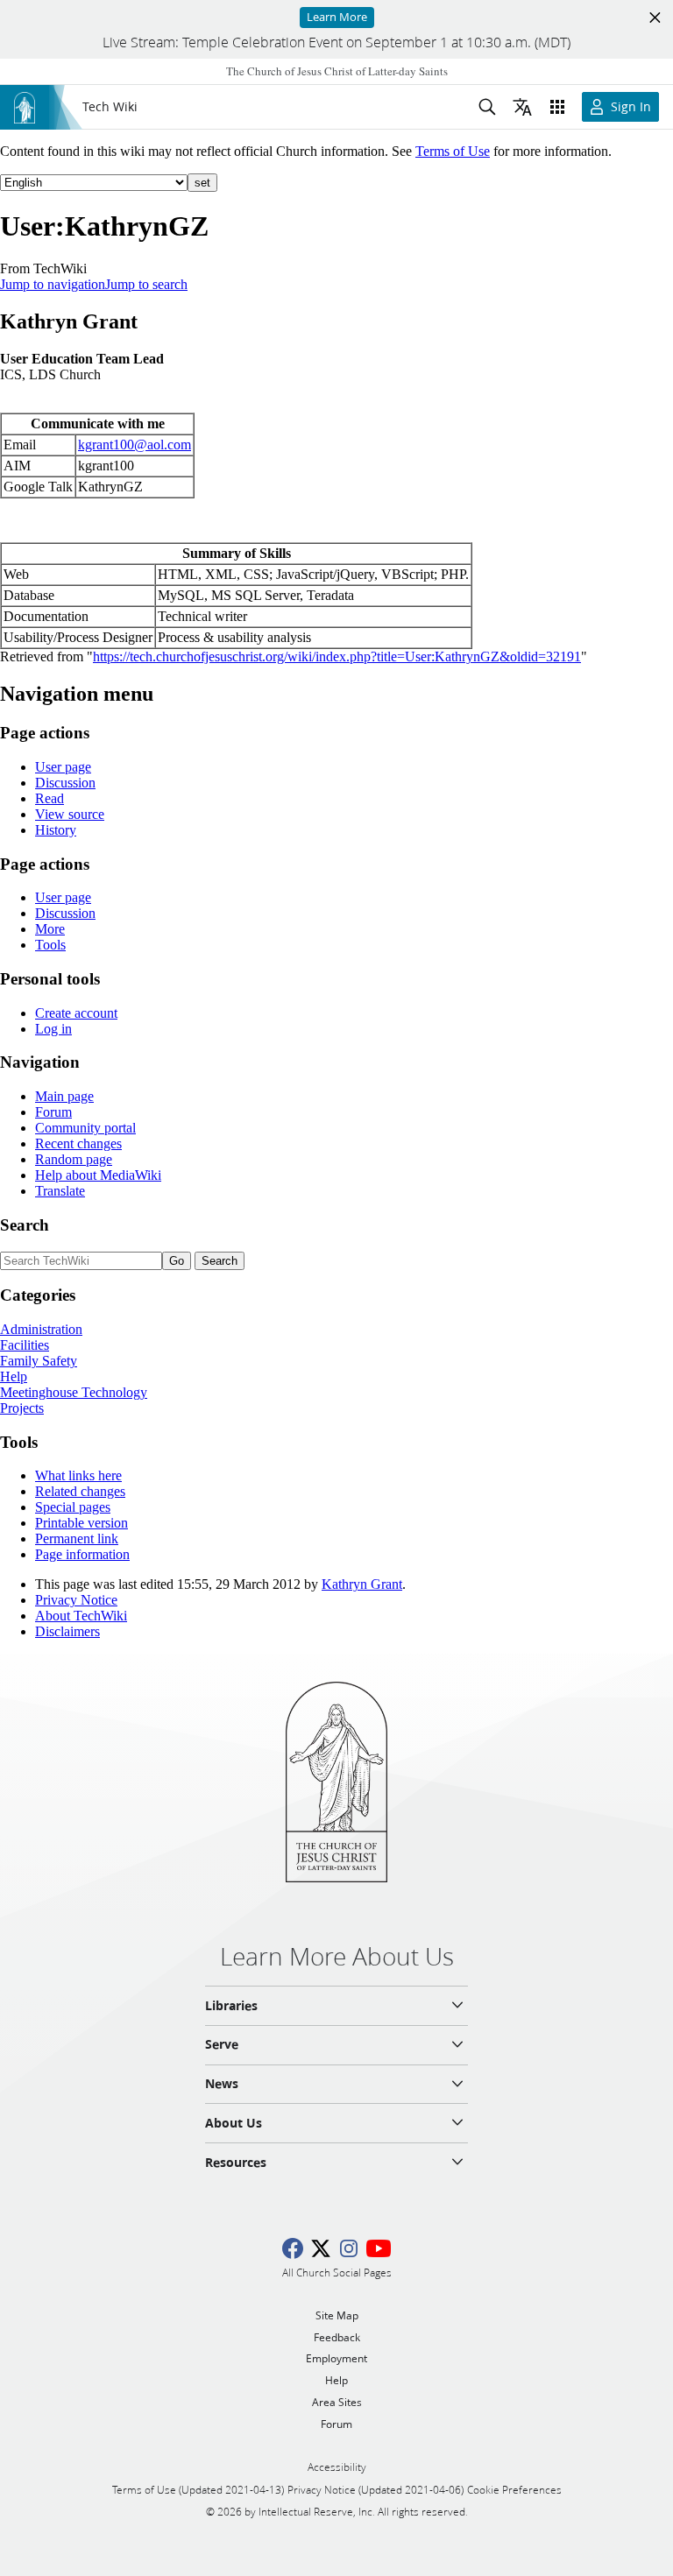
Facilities (25, 1345)
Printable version (81, 1523)
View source (70, 814)
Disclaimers (67, 1631)
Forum (53, 1112)
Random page (74, 1159)
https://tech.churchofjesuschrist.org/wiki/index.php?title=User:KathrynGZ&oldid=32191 (337, 656)
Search (25, 1225)
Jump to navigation (53, 284)
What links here (78, 1475)
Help (14, 1376)
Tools (50, 945)
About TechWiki (81, 1616)
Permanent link (77, 1539)
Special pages (73, 1507)
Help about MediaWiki (98, 1175)
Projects (22, 1408)
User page (63, 767)
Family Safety (39, 1361)
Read (50, 798)
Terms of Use (453, 151)
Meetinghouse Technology (74, 1392)
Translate (60, 1191)
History (56, 830)
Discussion (65, 783)
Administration (41, 1329)
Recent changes (78, 1143)
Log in (53, 1029)
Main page (64, 1096)
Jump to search (146, 284)
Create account (76, 1013)
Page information (82, 1554)
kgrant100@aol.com (135, 445)
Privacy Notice (76, 1600)
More (50, 929)
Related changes (80, 1491)
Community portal (85, 1128)
